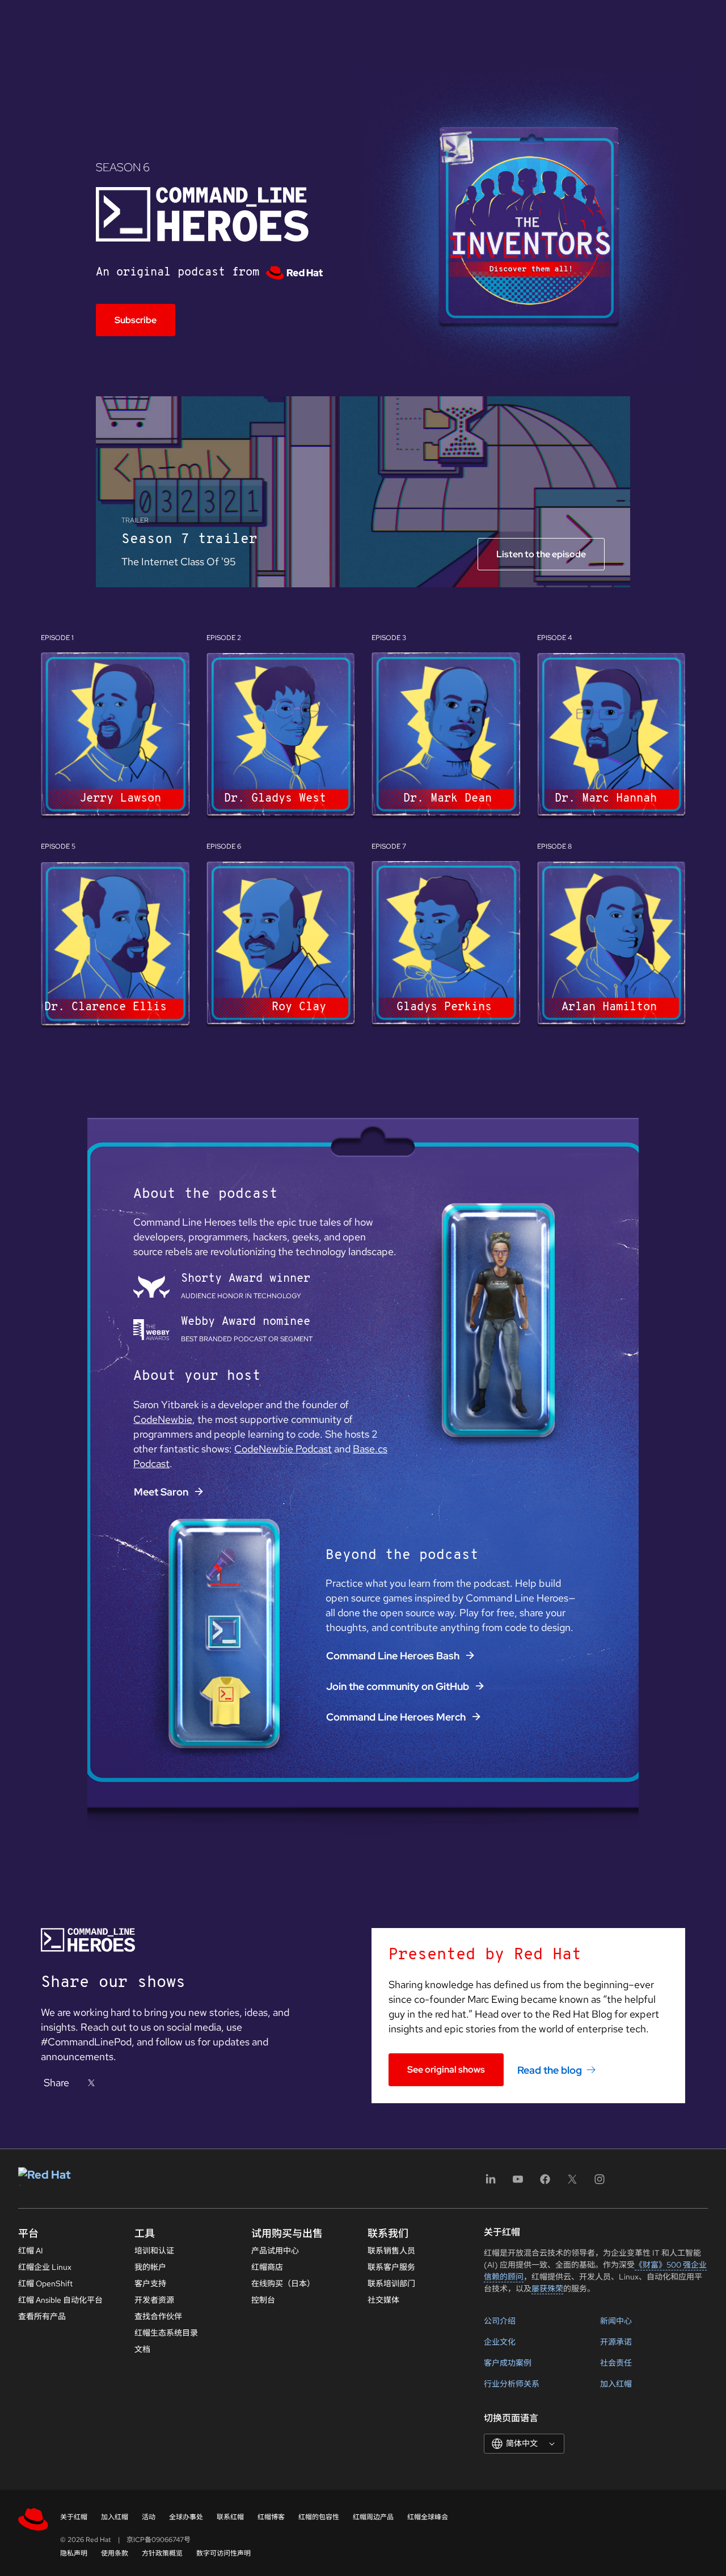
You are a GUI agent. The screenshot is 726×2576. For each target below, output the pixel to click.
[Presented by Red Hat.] (294, 273)
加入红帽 (616, 2384)
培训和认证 (154, 2251)
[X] (91, 2083)
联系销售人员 (391, 2251)
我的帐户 (150, 2267)
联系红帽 (230, 2517)
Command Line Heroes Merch (396, 1717)
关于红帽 (74, 2517)
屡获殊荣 (547, 2289)
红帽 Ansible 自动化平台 (60, 2300)
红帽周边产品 (373, 2517)
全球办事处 (186, 2517)
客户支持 (150, 2283)
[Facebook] (545, 2183)
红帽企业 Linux (45, 2267)
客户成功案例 (508, 2363)
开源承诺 (616, 2342)
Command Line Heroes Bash (393, 1656)
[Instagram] (600, 2183)
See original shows (446, 2069)
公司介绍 (500, 2321)
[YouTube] (518, 2183)
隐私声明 (74, 2553)
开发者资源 (154, 2300)
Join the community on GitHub (398, 1686)
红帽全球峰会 (428, 2517)
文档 (142, 2349)
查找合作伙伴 (158, 2316)
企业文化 (500, 2342)
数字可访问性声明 (223, 2553)
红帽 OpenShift (45, 2283)
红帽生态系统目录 (166, 2333)
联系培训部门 (391, 2283)
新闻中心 (616, 2321)
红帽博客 (271, 2517)
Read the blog (550, 2069)
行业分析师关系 (512, 2384)
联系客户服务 (391, 2267)
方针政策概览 (162, 2553)
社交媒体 (383, 2300)
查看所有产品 (42, 2316)
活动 (149, 2517)
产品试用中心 (275, 2251)
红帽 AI (31, 2251)
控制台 (263, 2300)
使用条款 (115, 2553)
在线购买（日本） (283, 2283)
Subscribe (136, 320)
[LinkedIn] (491, 2183)
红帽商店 (267, 2267)
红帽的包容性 (319, 2517)
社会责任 (616, 2363)
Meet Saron (161, 1492)
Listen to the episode (541, 554)
